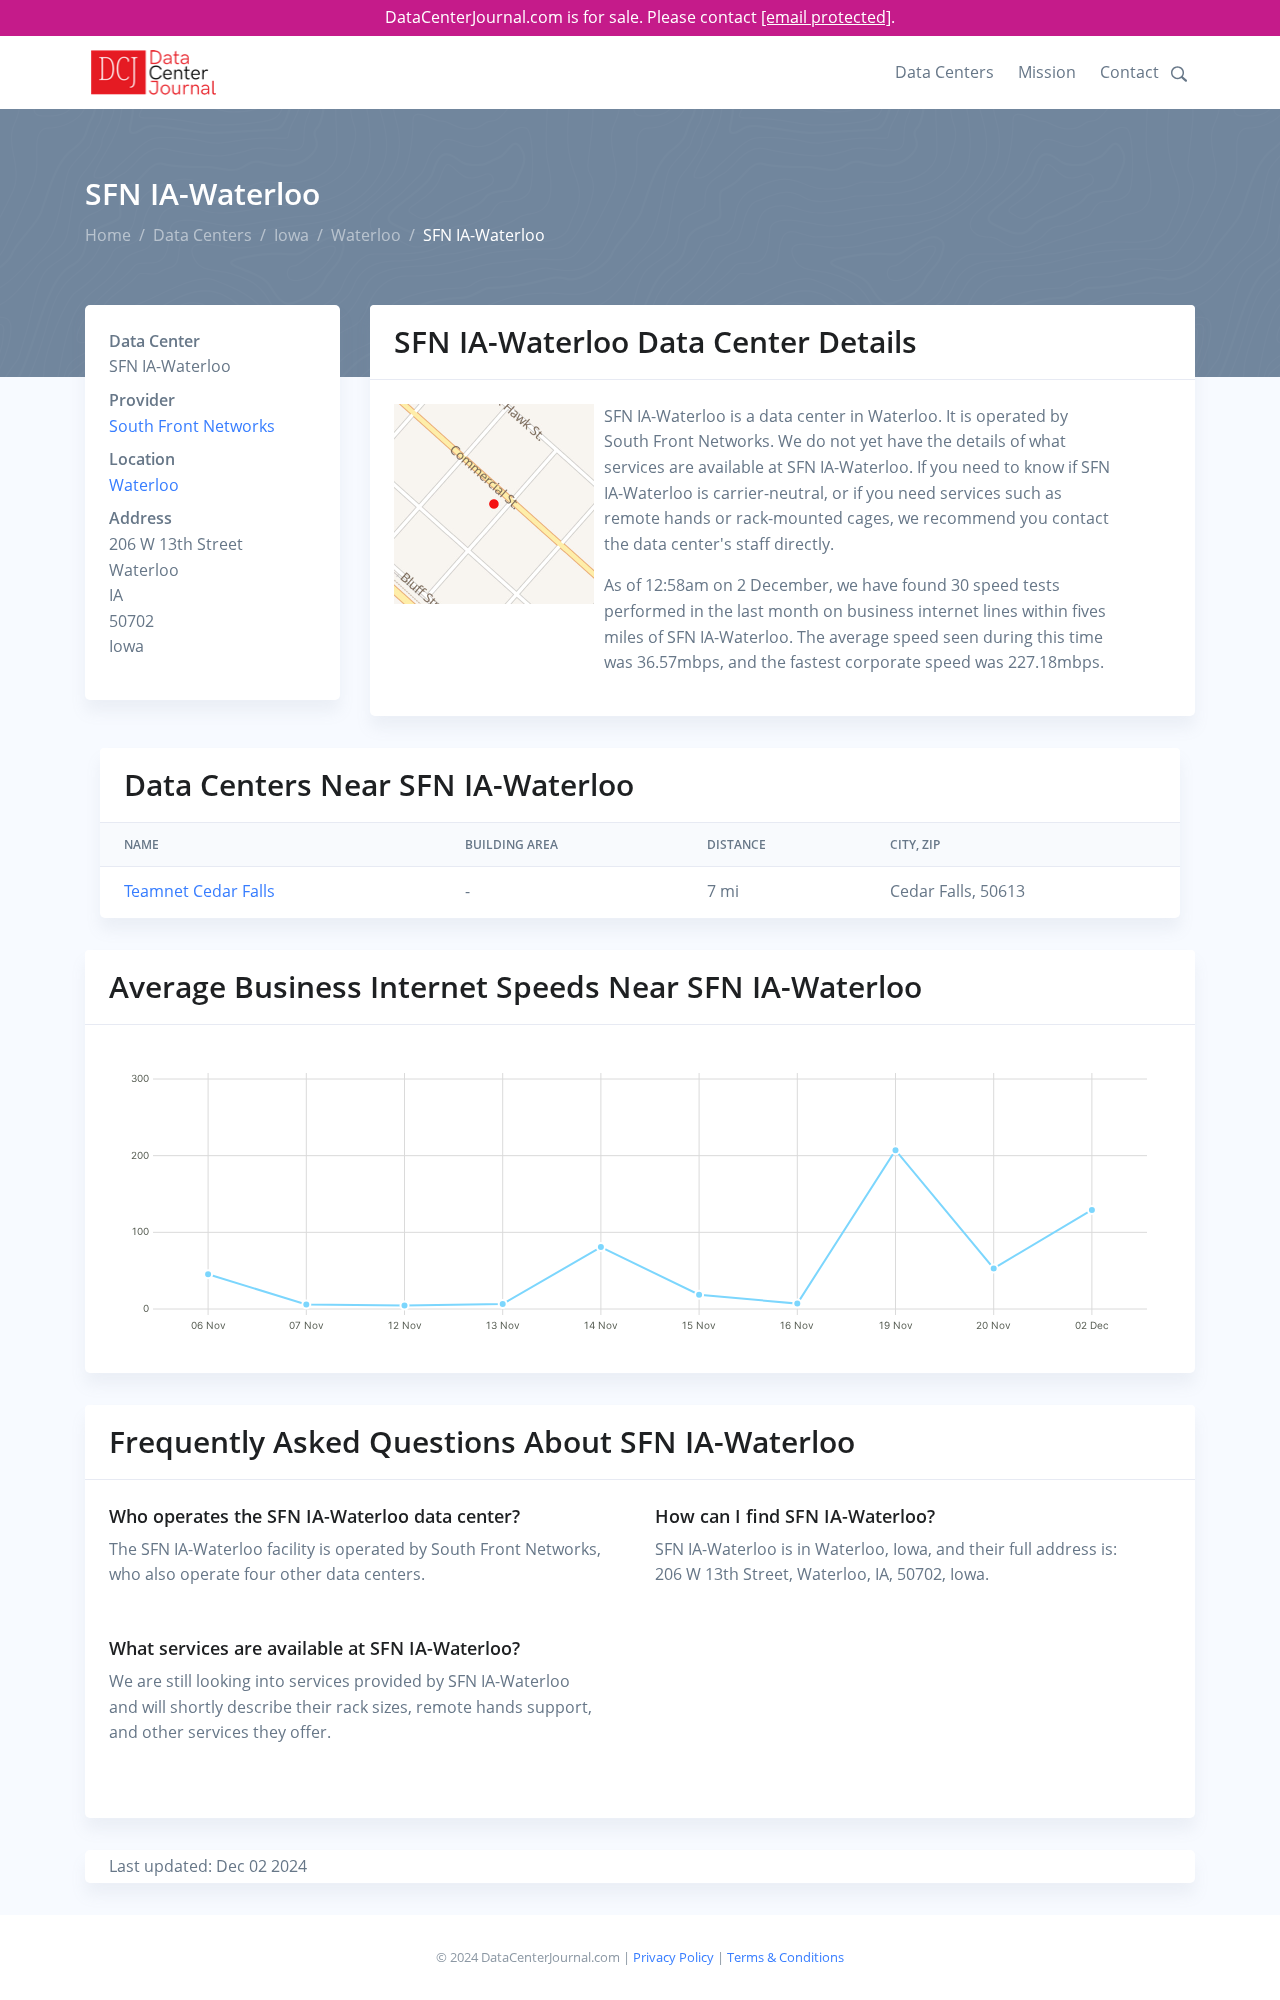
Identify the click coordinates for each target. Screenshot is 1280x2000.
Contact (1129, 72)
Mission (1047, 72)
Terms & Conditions (785, 1957)
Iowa (291, 235)
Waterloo (366, 235)
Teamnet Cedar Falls (199, 891)
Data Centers (944, 72)
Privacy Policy (673, 1957)
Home (108, 235)
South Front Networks (192, 426)
